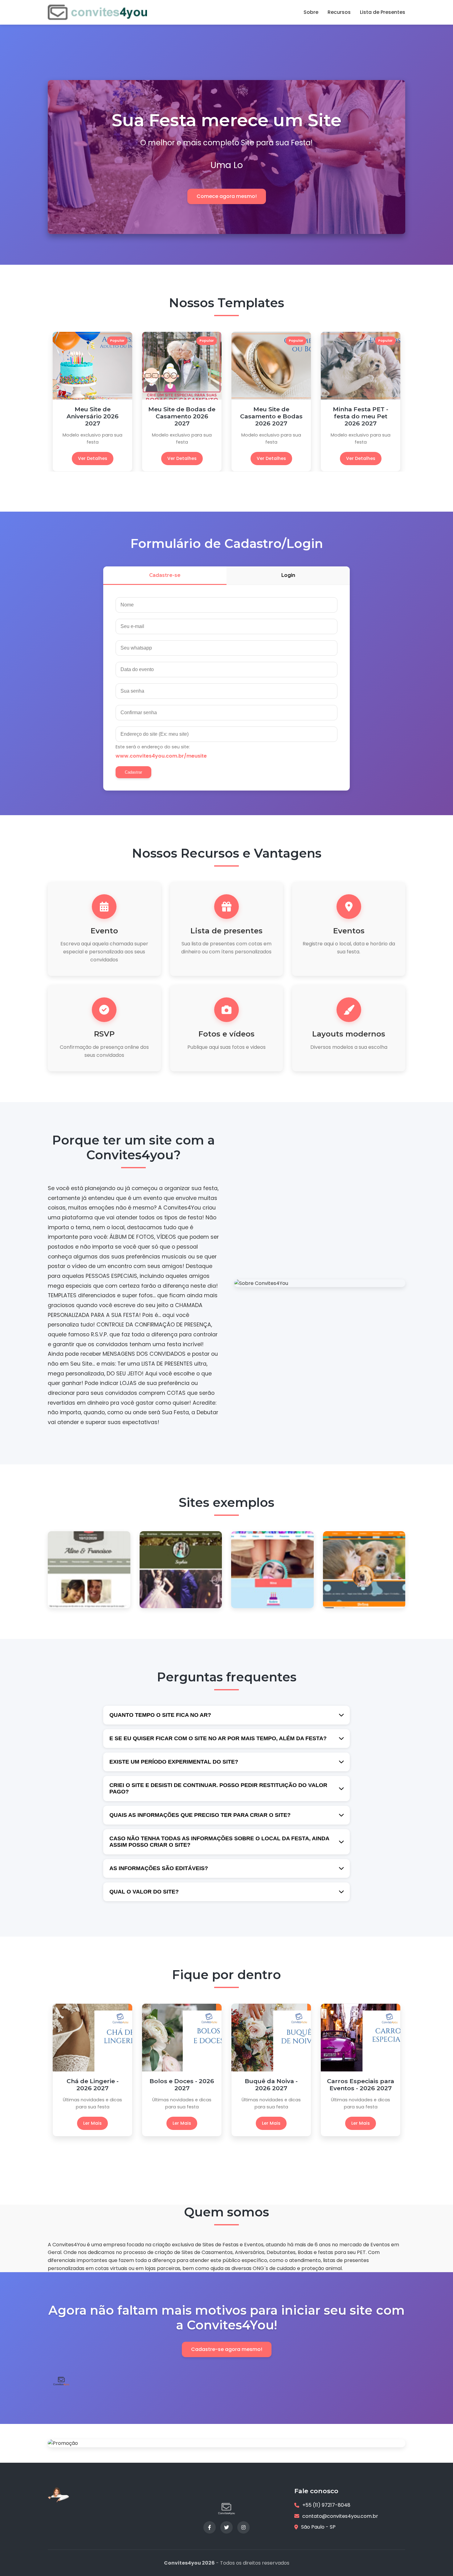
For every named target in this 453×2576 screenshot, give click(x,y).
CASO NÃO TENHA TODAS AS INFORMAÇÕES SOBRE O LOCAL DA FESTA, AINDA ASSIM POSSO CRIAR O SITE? (219, 1842)
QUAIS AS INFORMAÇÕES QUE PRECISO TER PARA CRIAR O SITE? (200, 1815)
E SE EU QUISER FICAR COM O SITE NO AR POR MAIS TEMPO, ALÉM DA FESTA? (218, 1738)
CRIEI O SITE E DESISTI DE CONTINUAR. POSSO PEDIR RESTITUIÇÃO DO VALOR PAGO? (218, 1788)
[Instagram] (243, 2527)
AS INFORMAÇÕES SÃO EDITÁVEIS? (159, 1868)
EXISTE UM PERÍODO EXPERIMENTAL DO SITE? (174, 1762)
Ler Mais (92, 2116)
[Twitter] (226, 2527)
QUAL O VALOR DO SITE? (144, 1892)
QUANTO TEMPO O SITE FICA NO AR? (160, 1715)
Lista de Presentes (383, 12)
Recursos (339, 12)
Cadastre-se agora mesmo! (227, 2349)
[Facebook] (210, 2527)
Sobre (311, 12)
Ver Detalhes (93, 458)
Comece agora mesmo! (227, 196)
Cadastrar (133, 772)
